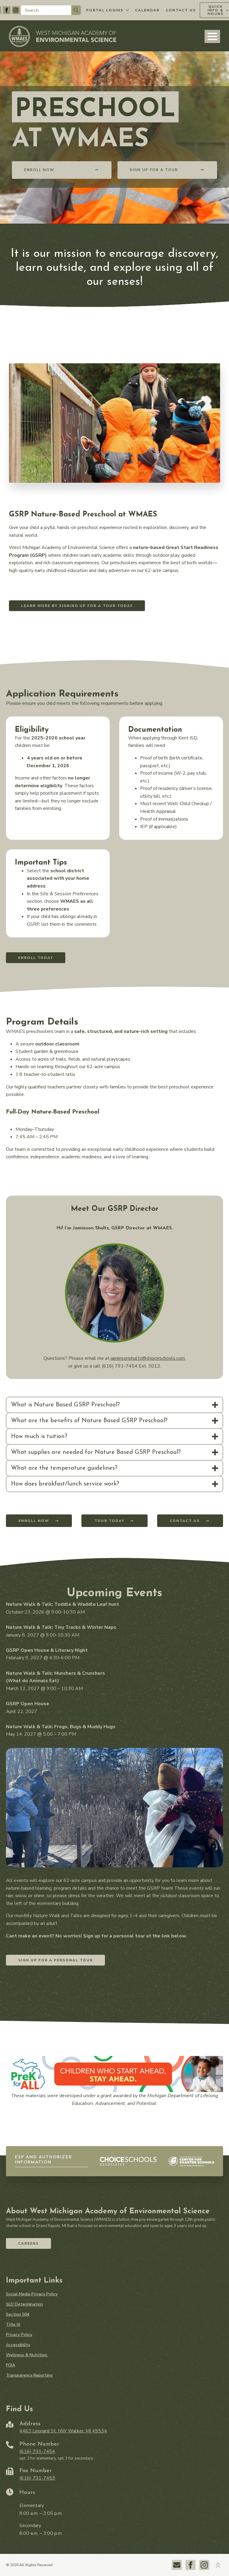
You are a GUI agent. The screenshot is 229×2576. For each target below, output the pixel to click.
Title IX (13, 2325)
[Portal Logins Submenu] (127, 10)
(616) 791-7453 (37, 2478)
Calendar (147, 10)
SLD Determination (24, 2304)
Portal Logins (105, 10)
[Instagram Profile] (16, 10)
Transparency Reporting (29, 2375)
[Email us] (177, 2565)
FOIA (11, 2365)
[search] (76, 10)
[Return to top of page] (218, 2565)
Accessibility (18, 2345)
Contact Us (181, 10)
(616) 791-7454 (37, 2452)
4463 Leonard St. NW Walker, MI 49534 (63, 2431)
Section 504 (18, 2314)
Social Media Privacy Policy (32, 2294)
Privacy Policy (19, 2335)
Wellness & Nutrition (27, 2355)
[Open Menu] (212, 36)
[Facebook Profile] (7, 10)
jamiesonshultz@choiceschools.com (148, 1358)
